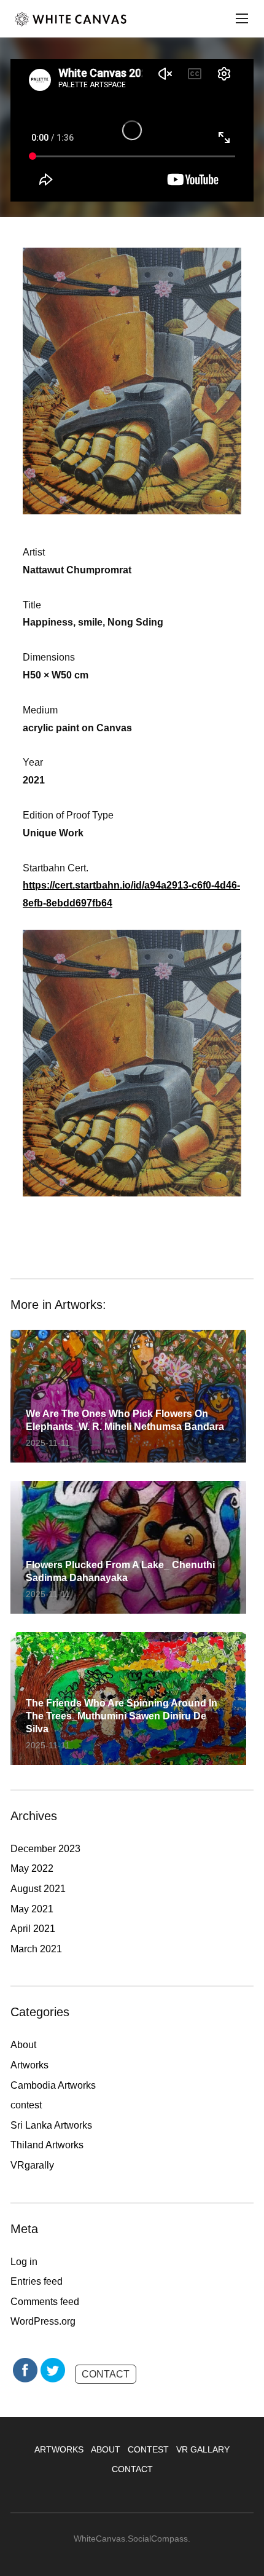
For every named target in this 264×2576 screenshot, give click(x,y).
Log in (24, 2262)
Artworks (29, 2065)
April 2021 (33, 1929)
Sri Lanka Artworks (51, 2125)
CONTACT (106, 2374)
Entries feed (37, 2281)
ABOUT (106, 2449)
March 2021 (36, 1949)
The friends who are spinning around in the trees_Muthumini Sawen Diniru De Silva (122, 1716)
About (23, 2045)
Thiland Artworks (47, 2145)
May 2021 (32, 1909)
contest (26, 2105)
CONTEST (148, 2449)
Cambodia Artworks (53, 2085)
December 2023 (45, 1849)
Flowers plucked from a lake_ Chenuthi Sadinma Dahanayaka (120, 1571)
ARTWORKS (59, 2449)
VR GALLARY (203, 2449)
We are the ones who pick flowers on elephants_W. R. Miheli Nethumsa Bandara (125, 1420)
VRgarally (32, 2165)
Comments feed (45, 2302)
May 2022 (32, 1868)
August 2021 (38, 1889)
